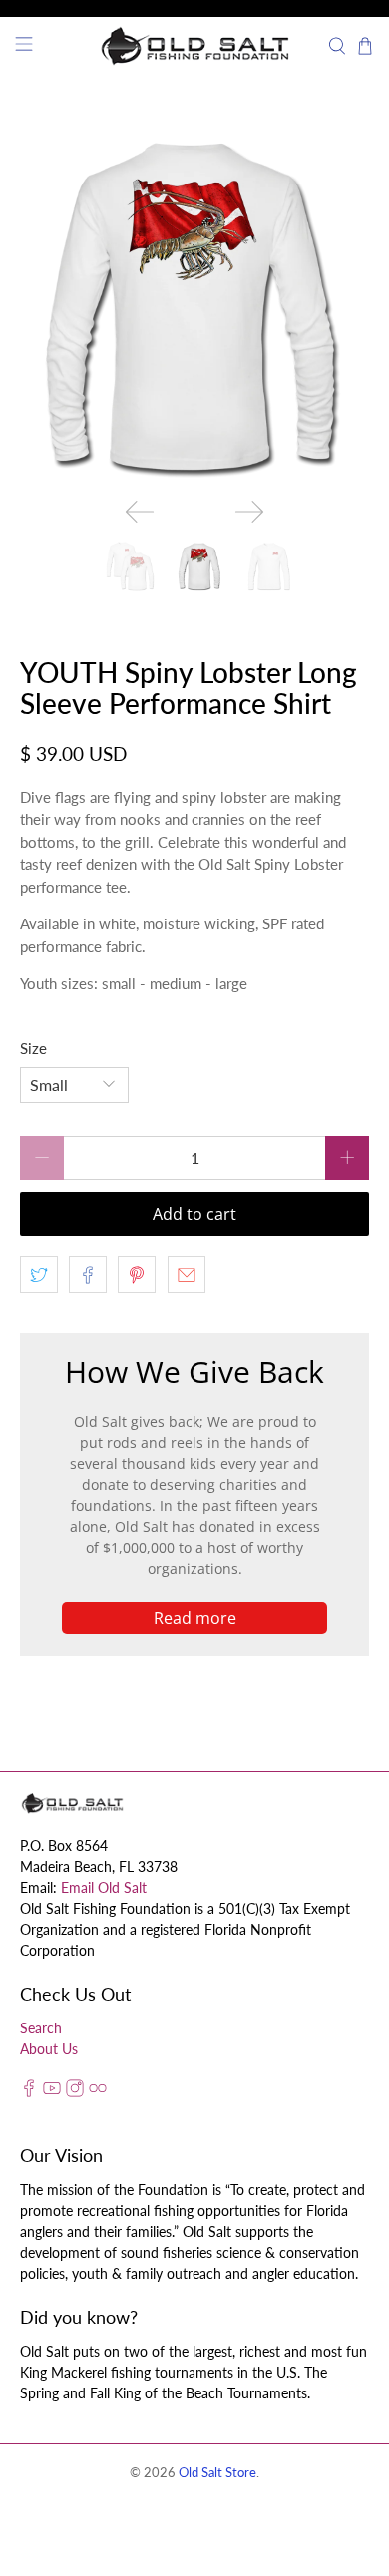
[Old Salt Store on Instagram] (75, 2092)
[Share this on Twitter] (39, 1275)
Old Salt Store (217, 2473)
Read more (195, 1618)
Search (41, 2028)
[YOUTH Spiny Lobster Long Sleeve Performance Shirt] (195, 308)
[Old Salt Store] (195, 46)
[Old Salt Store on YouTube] (52, 2092)
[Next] (249, 512)
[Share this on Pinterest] (137, 1275)
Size (33, 1048)
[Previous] (140, 512)
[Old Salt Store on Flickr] (98, 2092)
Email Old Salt (104, 1887)
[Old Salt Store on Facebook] (29, 2092)
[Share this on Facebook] (88, 1275)
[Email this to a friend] (187, 1275)
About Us (49, 2049)
